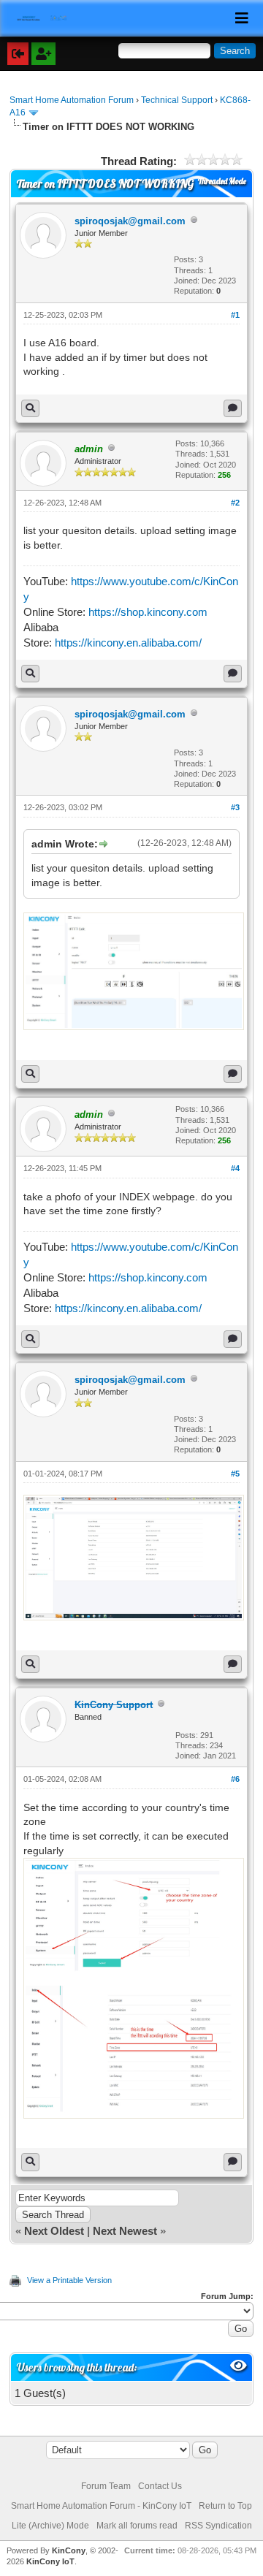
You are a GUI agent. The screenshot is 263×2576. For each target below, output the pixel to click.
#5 (235, 1474)
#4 (235, 1168)
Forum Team (106, 2486)
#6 (235, 1779)
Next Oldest (54, 2231)
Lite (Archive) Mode (50, 2526)
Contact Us (160, 2486)
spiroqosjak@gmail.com (130, 221)
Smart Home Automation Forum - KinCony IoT (101, 2506)
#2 (235, 503)
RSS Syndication (218, 2526)
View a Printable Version (69, 2280)
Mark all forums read (137, 2526)
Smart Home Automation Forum (72, 100)
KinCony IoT (50, 2561)
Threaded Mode (222, 181)
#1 (235, 315)
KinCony (69, 2550)
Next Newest (125, 2231)
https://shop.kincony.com (148, 612)
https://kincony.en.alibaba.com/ (128, 643)
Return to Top (225, 2506)
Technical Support (177, 100)
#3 (235, 807)
